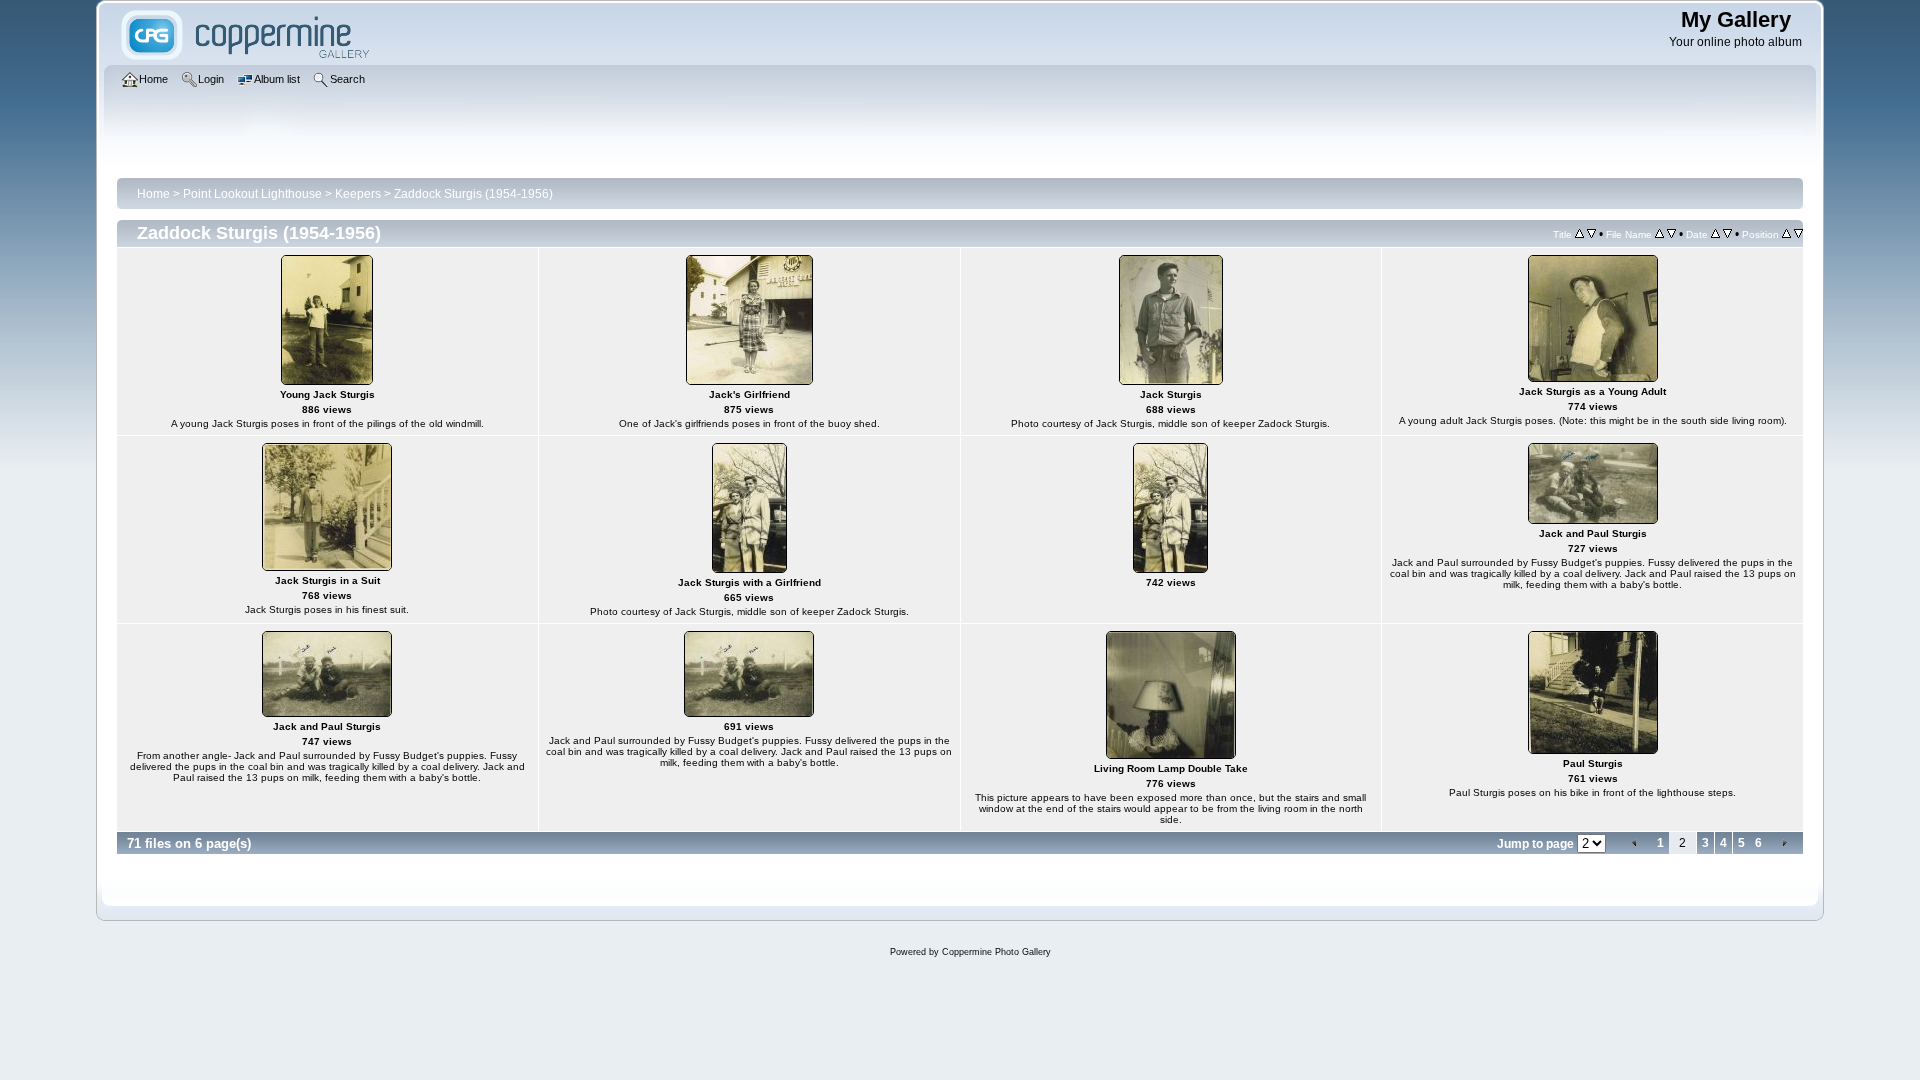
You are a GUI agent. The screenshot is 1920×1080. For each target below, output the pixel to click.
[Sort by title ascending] (1579, 234)
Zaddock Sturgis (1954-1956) (473, 194)
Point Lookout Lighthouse (252, 194)
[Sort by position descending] (1798, 234)
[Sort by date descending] (1727, 234)
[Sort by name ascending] (1659, 234)
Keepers (358, 194)
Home (153, 194)
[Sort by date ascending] (1715, 234)
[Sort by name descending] (1671, 234)
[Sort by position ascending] (1786, 234)
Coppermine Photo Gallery (996, 952)
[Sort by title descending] (1591, 234)
